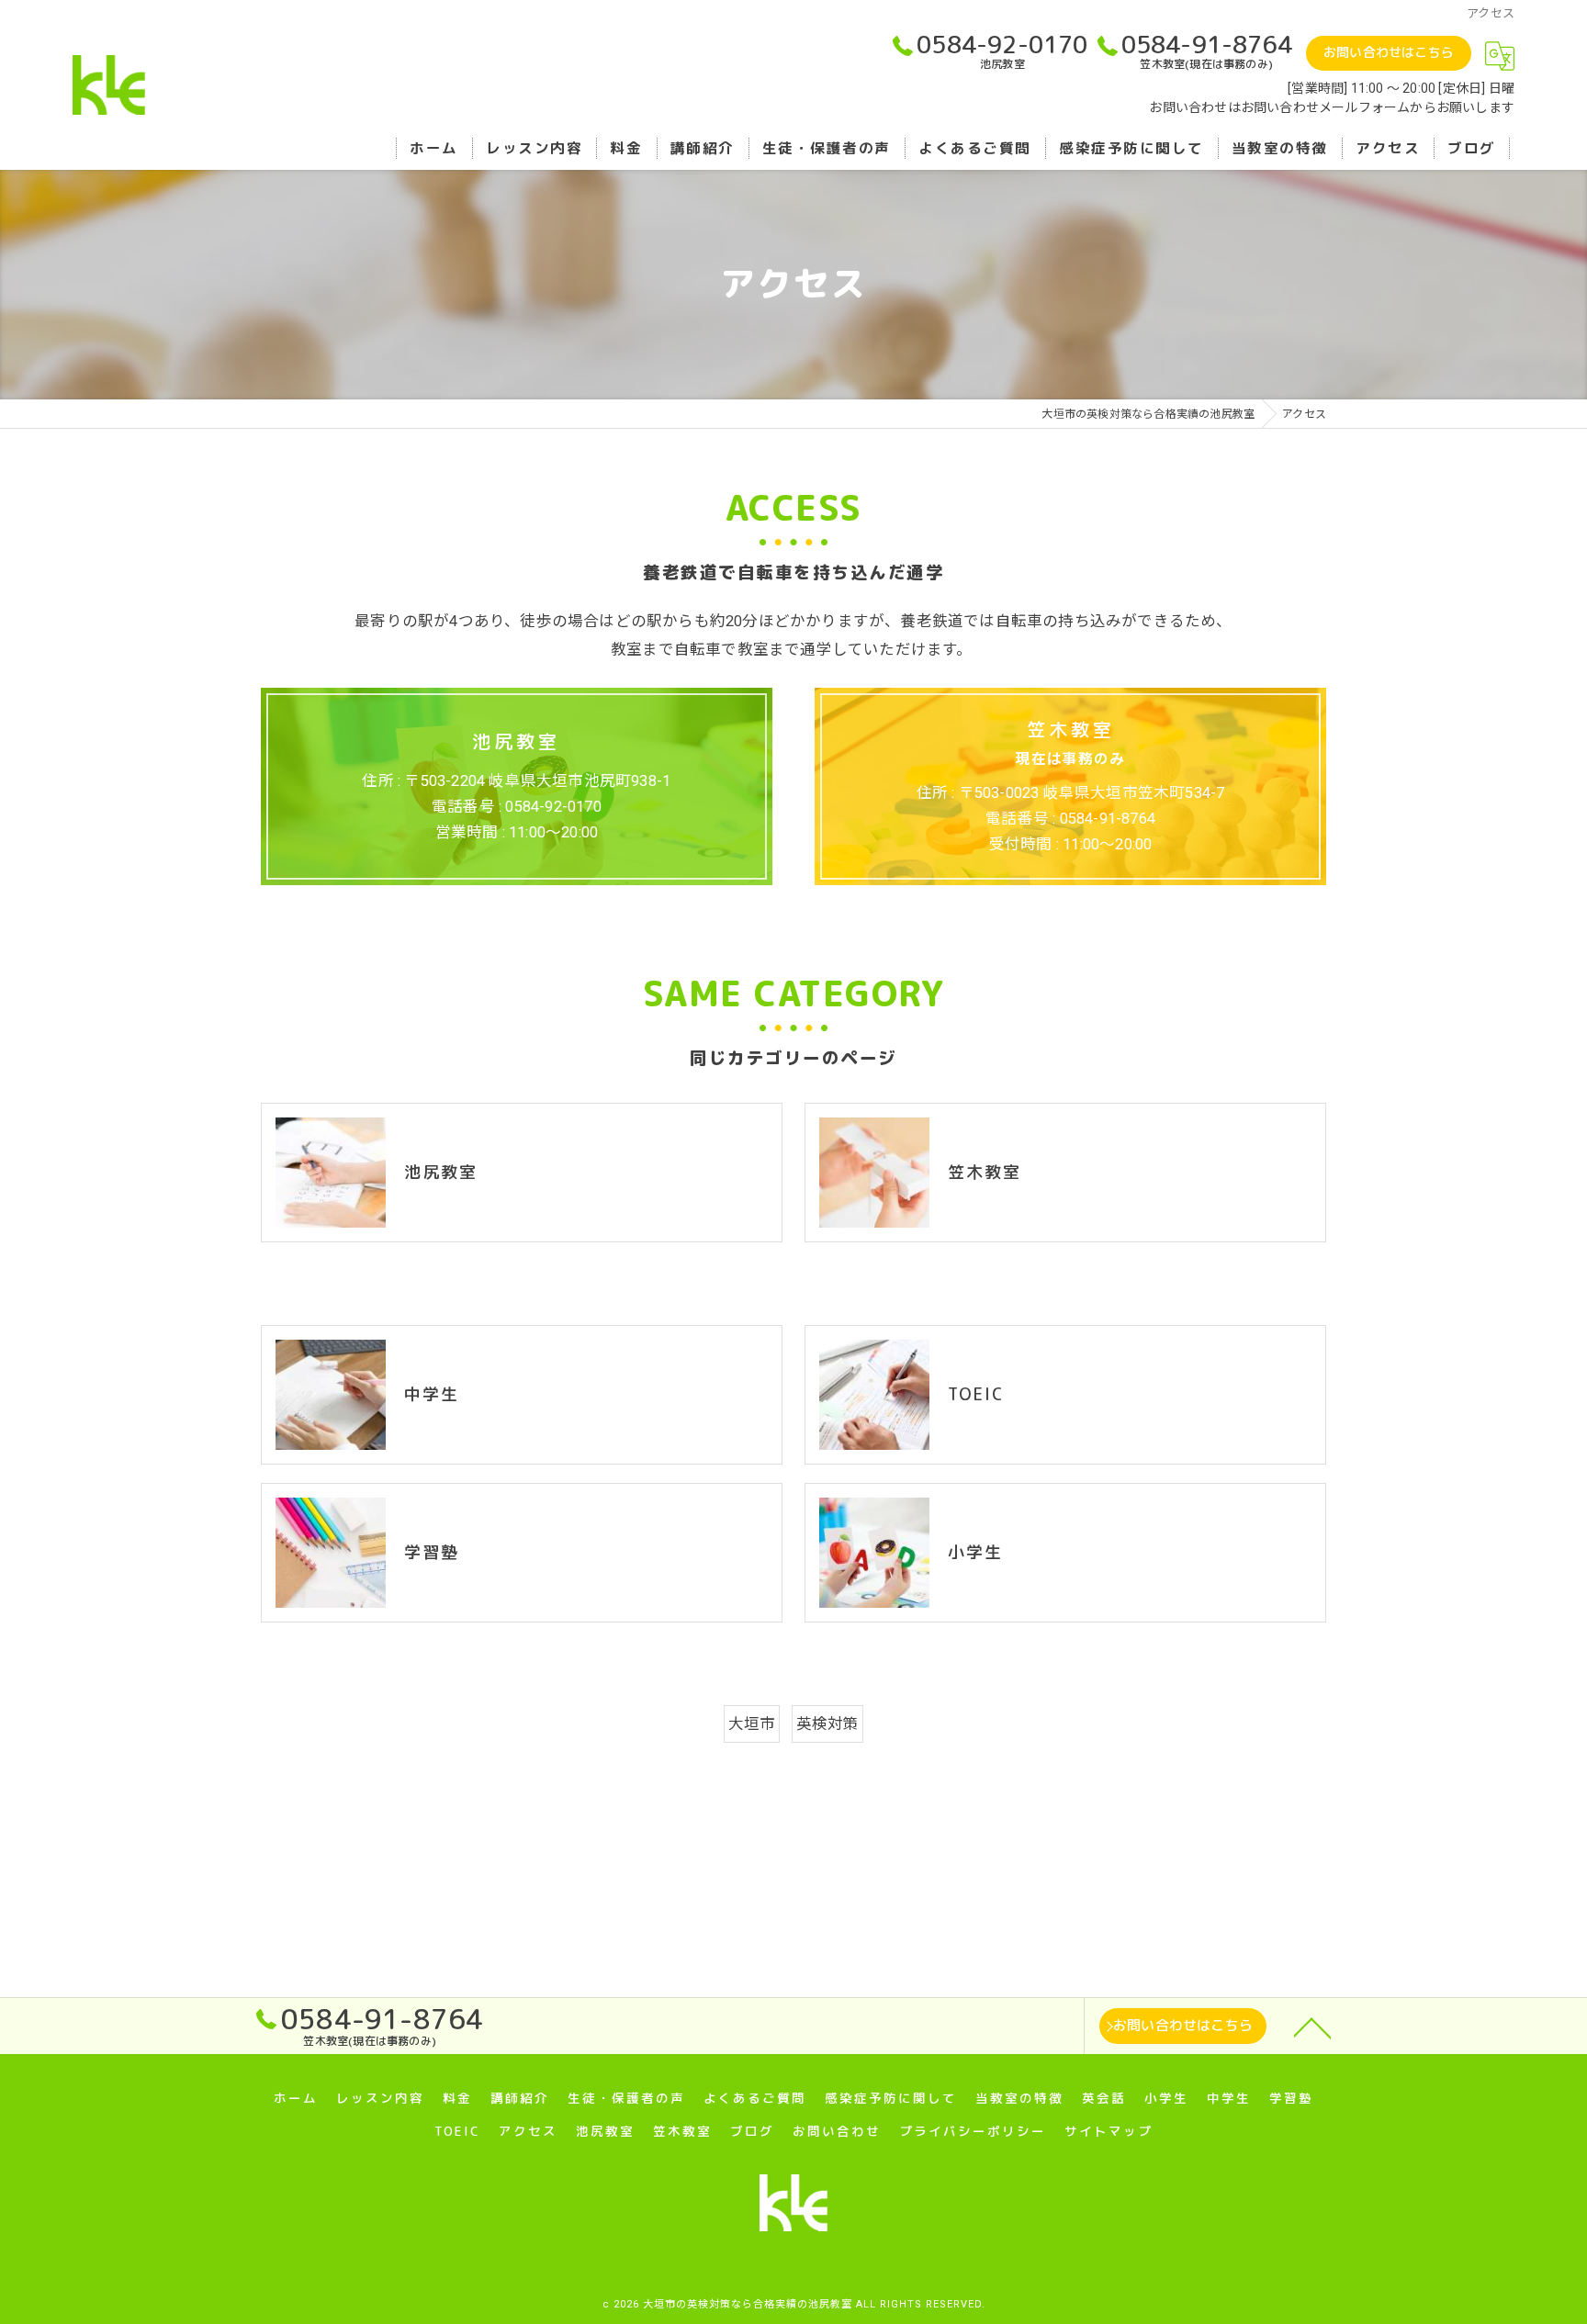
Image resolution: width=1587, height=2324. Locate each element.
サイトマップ (1109, 2131)
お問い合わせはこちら (1389, 52)
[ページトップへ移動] (1312, 2026)
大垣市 (752, 1724)
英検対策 (828, 1724)
